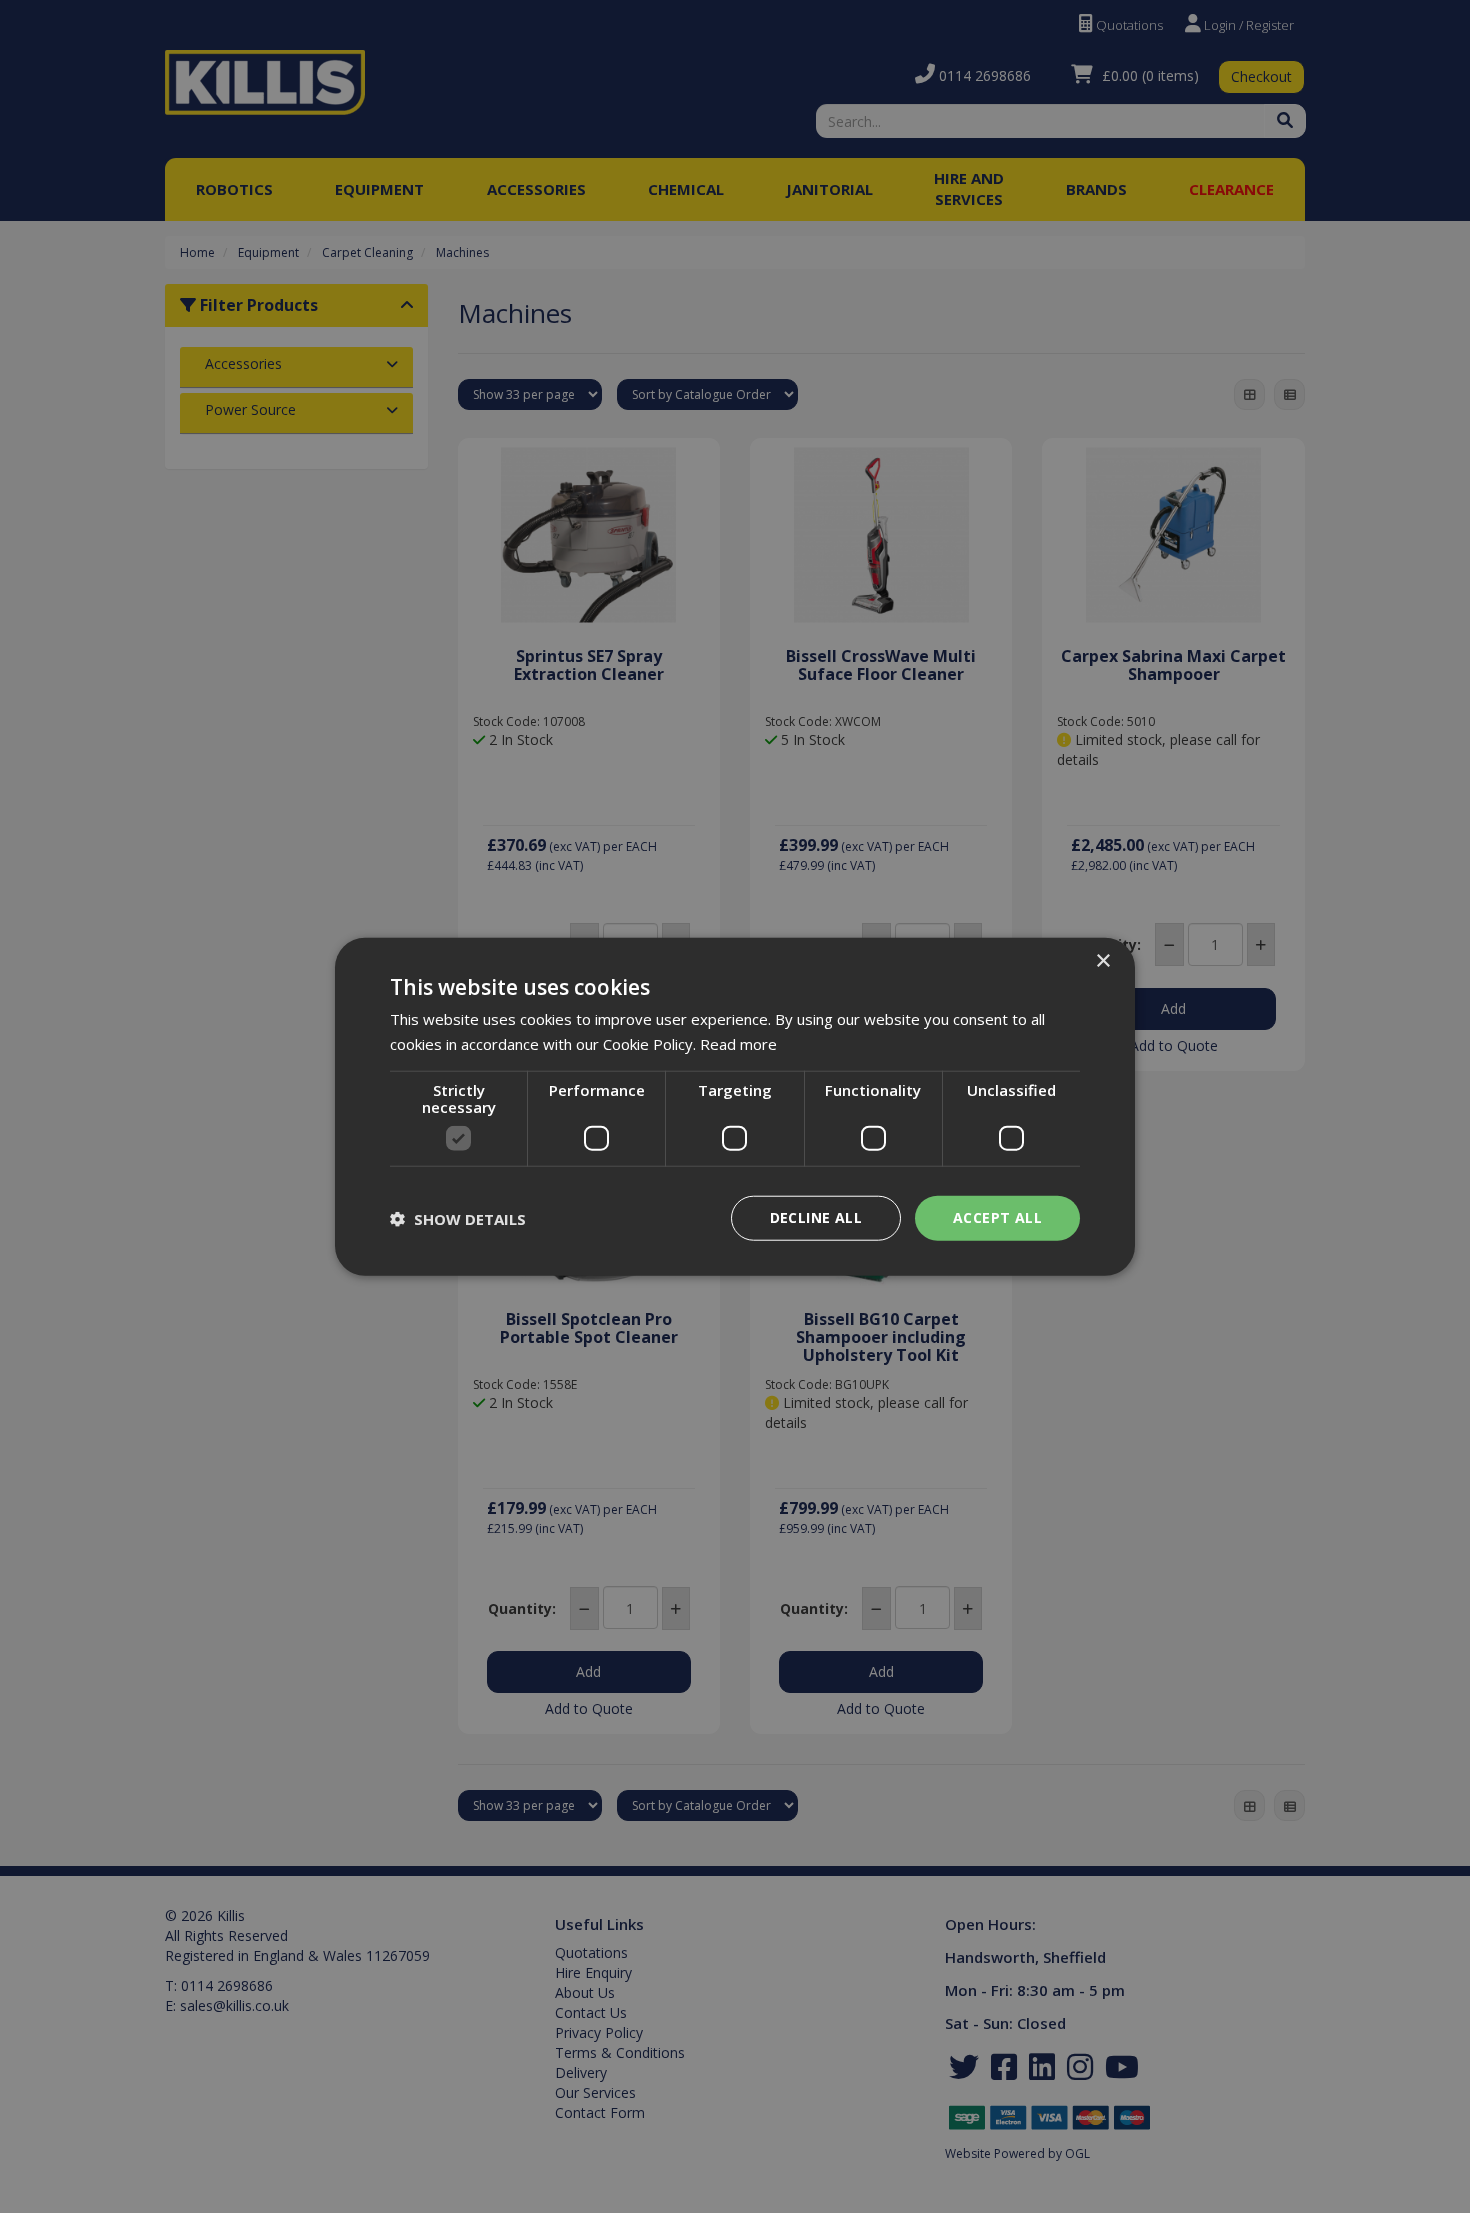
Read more (738, 1043)
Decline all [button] (816, 1217)
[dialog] (735, 1106)
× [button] (1102, 960)
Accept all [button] (997, 1217)
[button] (458, 1218)
